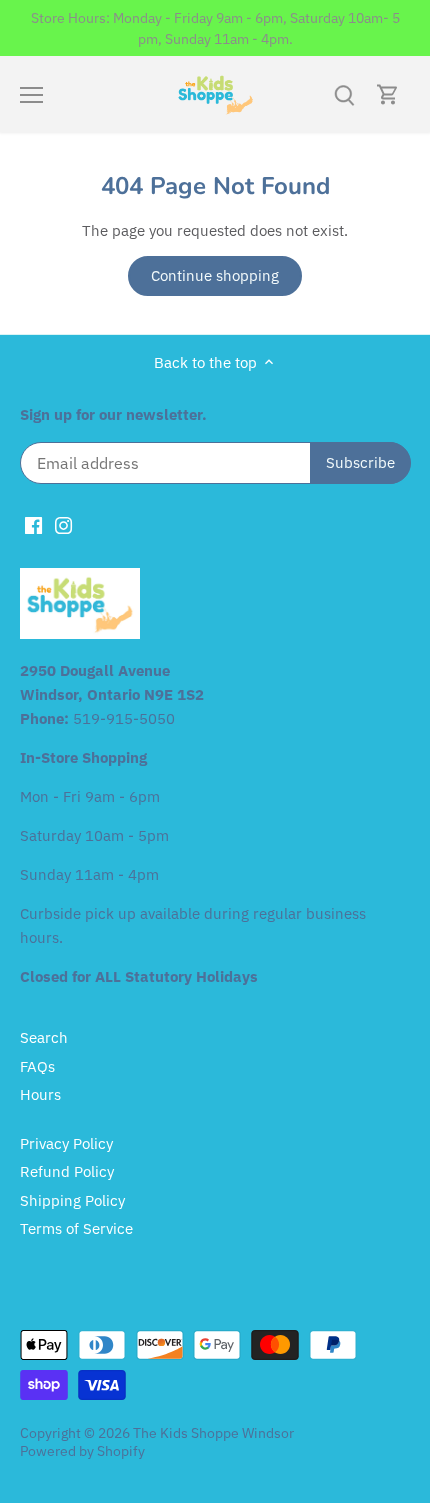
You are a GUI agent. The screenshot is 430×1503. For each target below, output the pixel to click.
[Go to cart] (388, 94)
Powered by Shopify (82, 1451)
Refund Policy (67, 1171)
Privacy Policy (66, 1143)
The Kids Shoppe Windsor (213, 1433)
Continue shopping (215, 275)
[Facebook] (33, 523)
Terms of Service (76, 1228)
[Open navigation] (31, 95)
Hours (40, 1094)
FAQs (37, 1066)
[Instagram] (63, 523)
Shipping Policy (72, 1200)
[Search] (344, 94)
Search (44, 1037)
